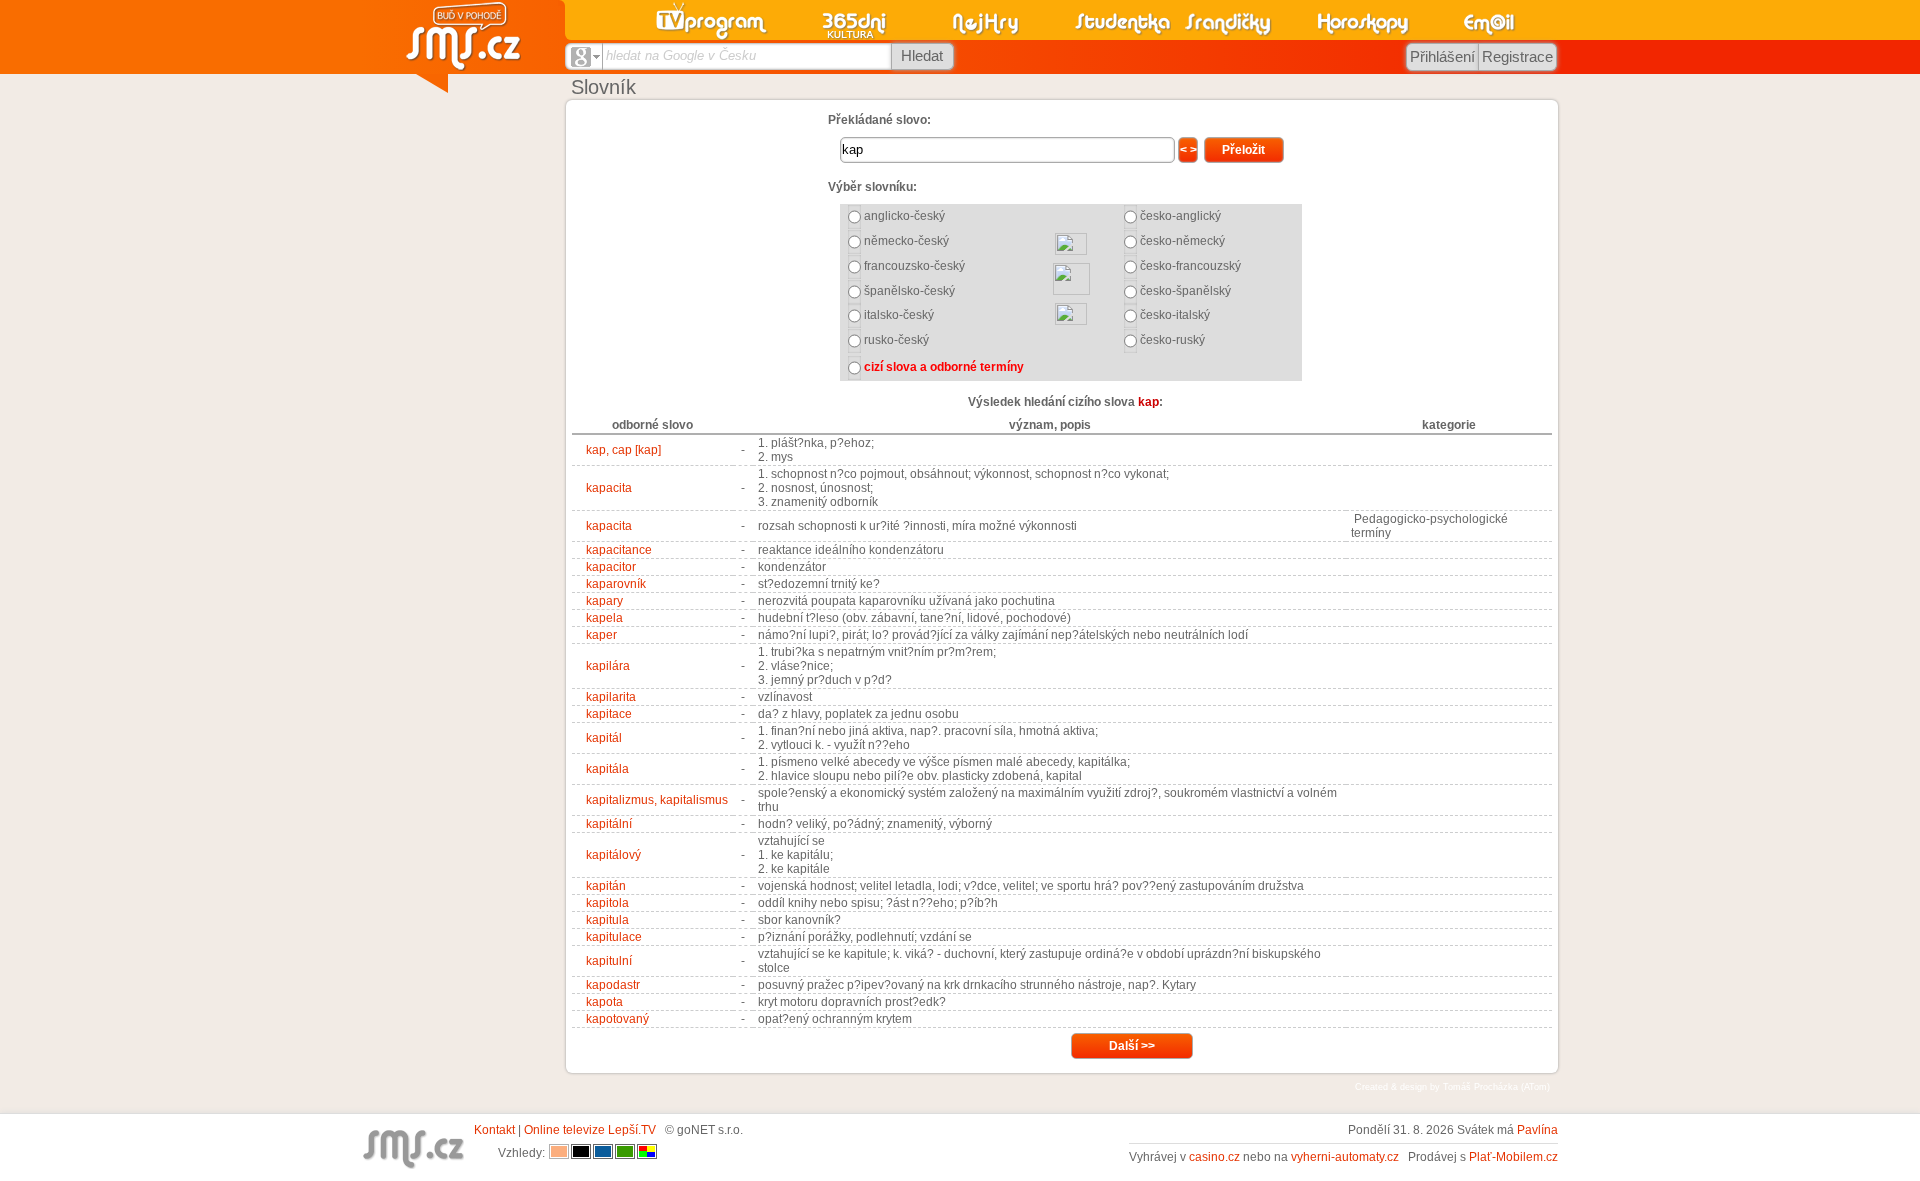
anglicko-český (904, 216)
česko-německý (1182, 241)
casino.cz (1214, 1157)
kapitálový (613, 855)
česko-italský (1175, 315)
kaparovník (616, 584)
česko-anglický (1180, 216)
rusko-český (896, 340)
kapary (604, 601)
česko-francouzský (1190, 266)
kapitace (609, 714)
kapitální (609, 824)
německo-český (906, 241)
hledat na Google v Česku (681, 55)
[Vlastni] (647, 1153)
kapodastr (613, 985)
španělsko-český (909, 291)
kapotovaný (617, 1019)
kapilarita (611, 697)
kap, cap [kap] (623, 450)
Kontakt (494, 1130)
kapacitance (619, 550)
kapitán (606, 886)
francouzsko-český (914, 266)
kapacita (609, 488)
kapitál (604, 738)
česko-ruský (1172, 340)
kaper (601, 635)
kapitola (607, 903)
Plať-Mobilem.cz (1513, 1157)
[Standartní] (559, 1153)
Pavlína (1537, 1130)
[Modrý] (603, 1153)
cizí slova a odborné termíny (944, 367)
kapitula (607, 920)
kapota (604, 1002)
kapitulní (609, 961)
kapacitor (611, 567)
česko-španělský (1185, 291)
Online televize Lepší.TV (590, 1130)
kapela (604, 618)
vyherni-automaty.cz (1345, 1157)
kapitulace (614, 937)
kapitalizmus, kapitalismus (657, 800)
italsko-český (899, 315)
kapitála (607, 769)
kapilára (608, 666)
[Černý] (581, 1153)
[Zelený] (625, 1153)
